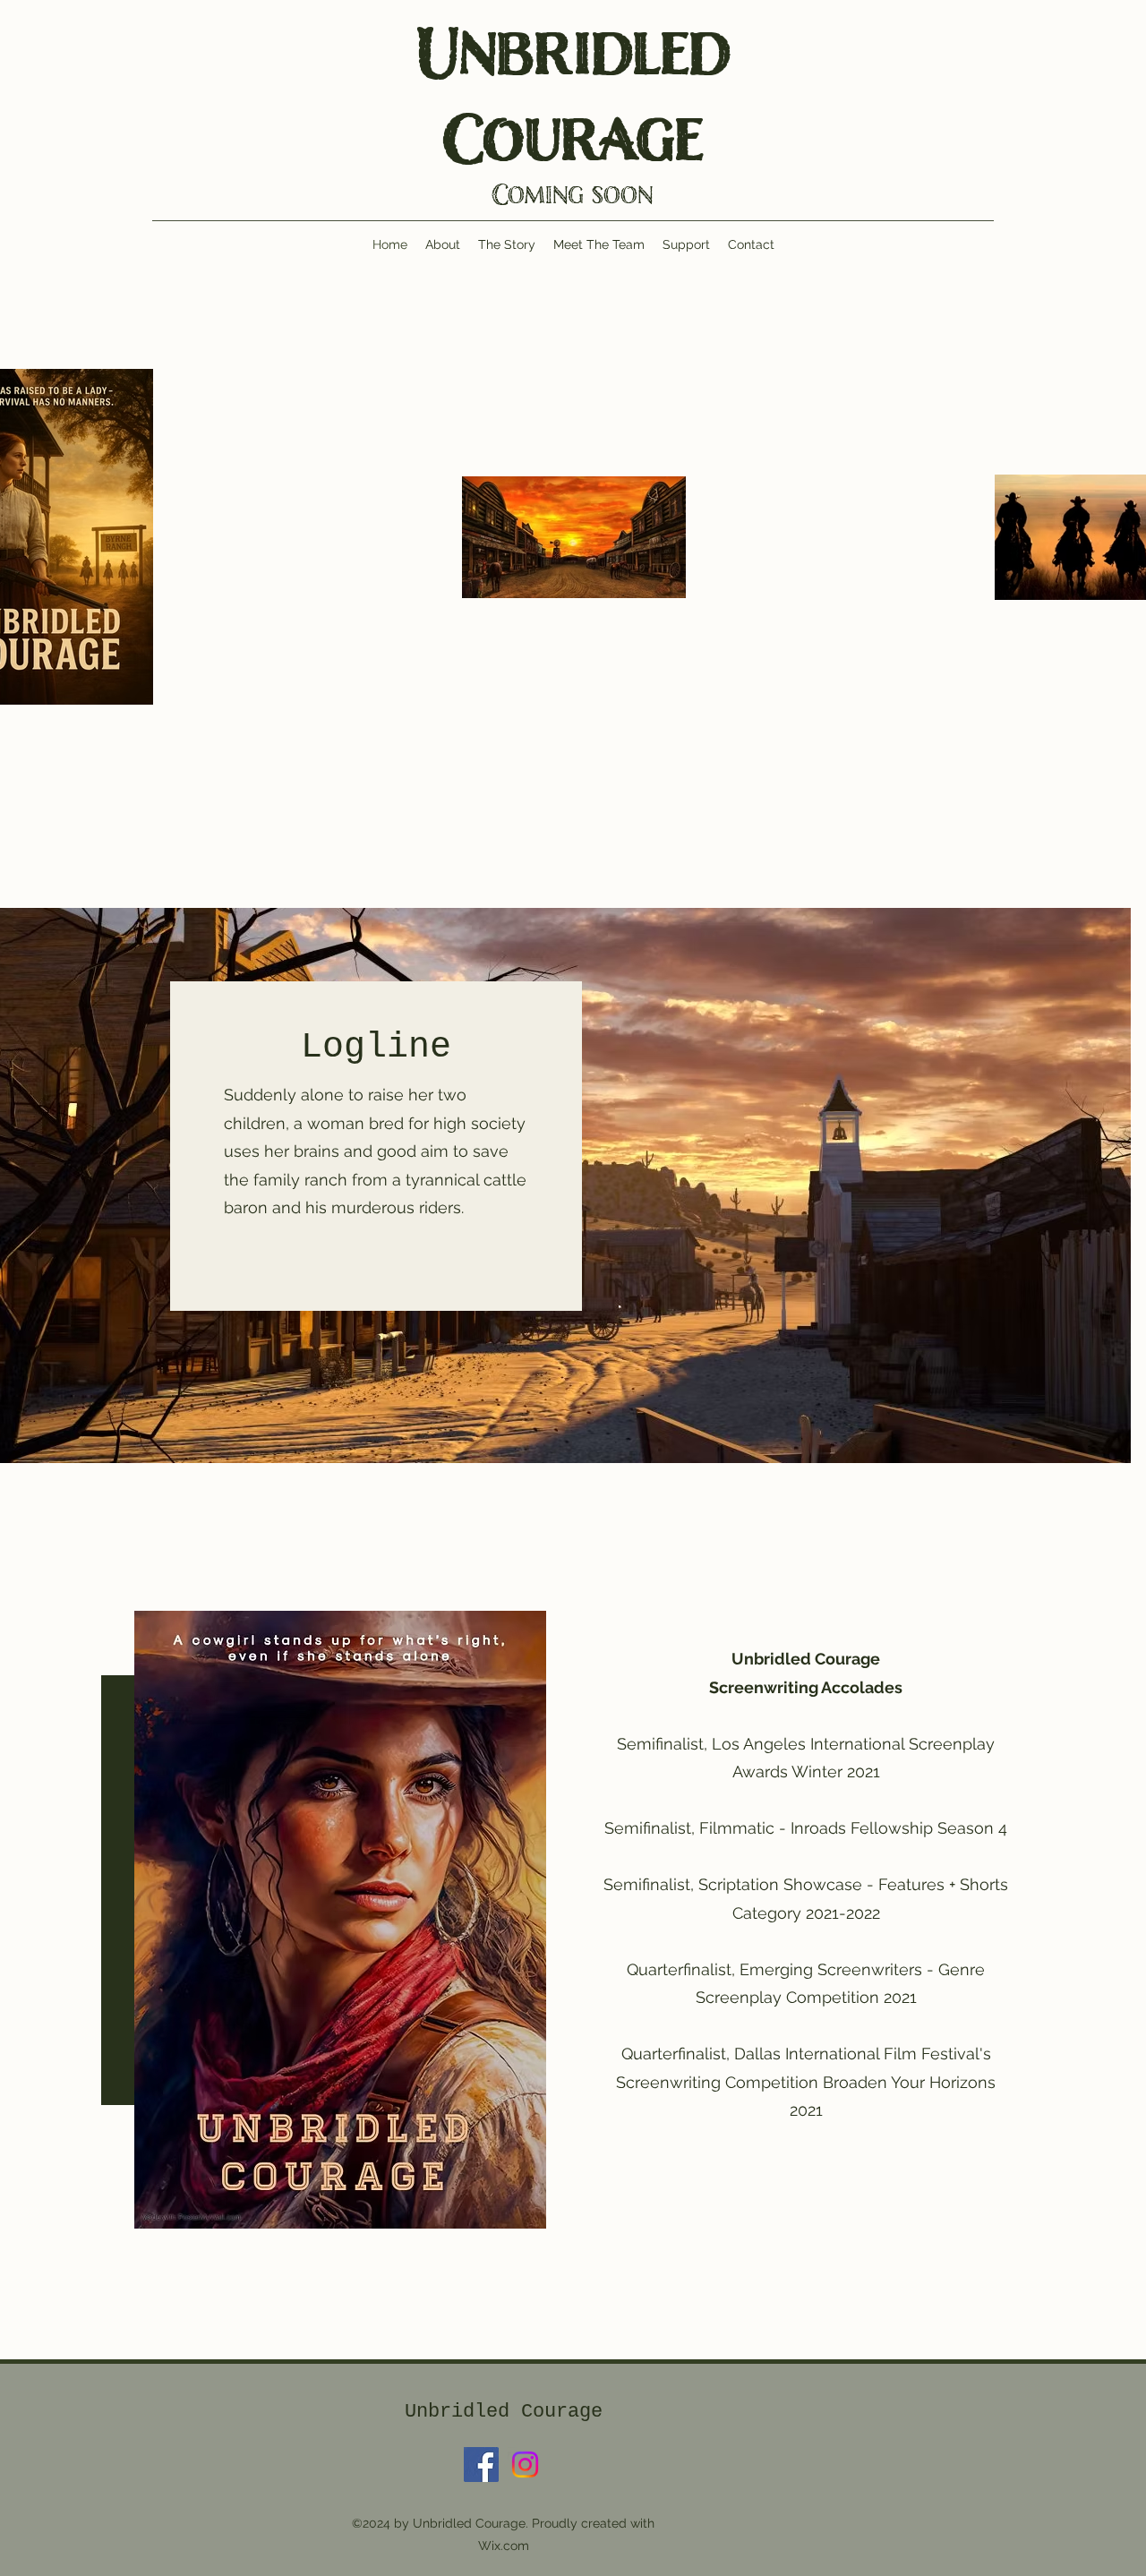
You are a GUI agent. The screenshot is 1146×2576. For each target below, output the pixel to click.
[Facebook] (481, 2465)
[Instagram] (525, 2465)
